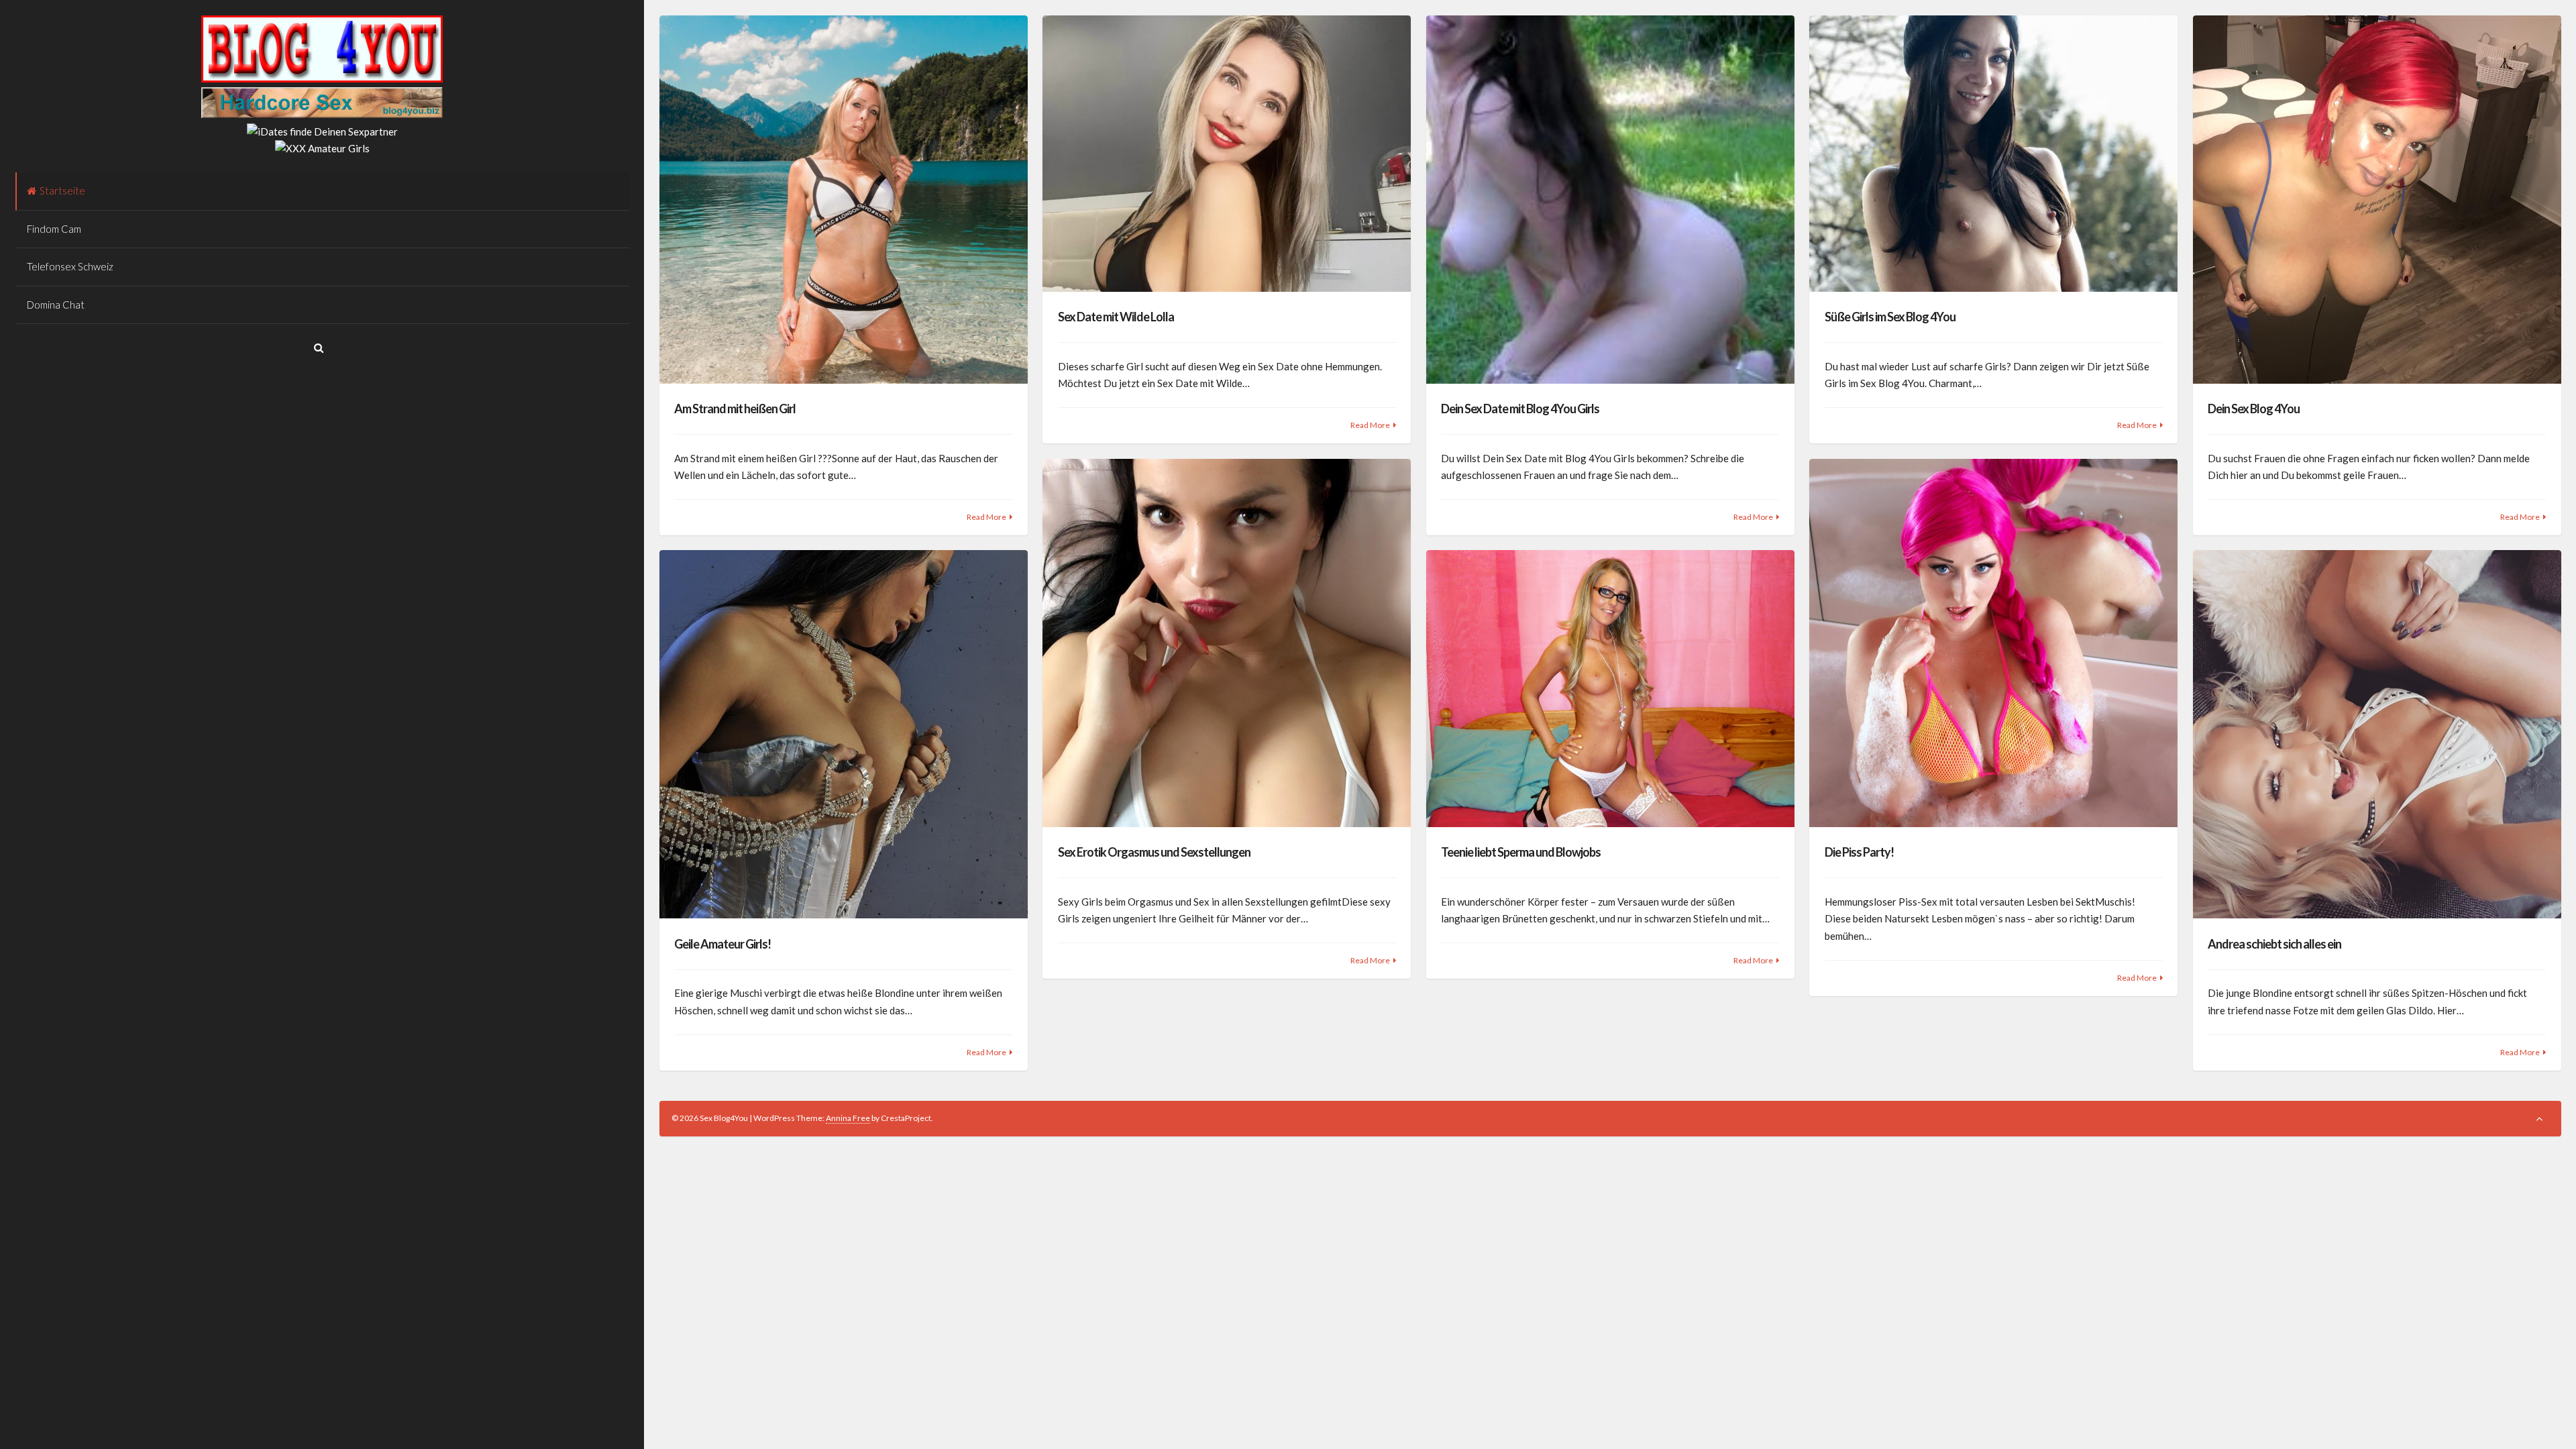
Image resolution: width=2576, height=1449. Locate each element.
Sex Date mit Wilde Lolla (1116, 317)
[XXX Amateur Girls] (322, 148)
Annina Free (848, 1118)
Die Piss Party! (1859, 852)
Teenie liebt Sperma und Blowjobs (1521, 852)
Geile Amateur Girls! (722, 944)
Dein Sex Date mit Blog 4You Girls (1520, 409)
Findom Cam (54, 229)
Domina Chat (56, 305)
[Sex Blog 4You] (322, 78)
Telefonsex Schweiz (70, 266)
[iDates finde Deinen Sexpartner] (322, 131)
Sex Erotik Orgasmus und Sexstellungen (1154, 852)
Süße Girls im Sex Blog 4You (1890, 317)
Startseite (62, 191)
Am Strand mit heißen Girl (735, 409)
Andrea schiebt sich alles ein (2274, 944)
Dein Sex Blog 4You (2254, 409)
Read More (986, 517)
